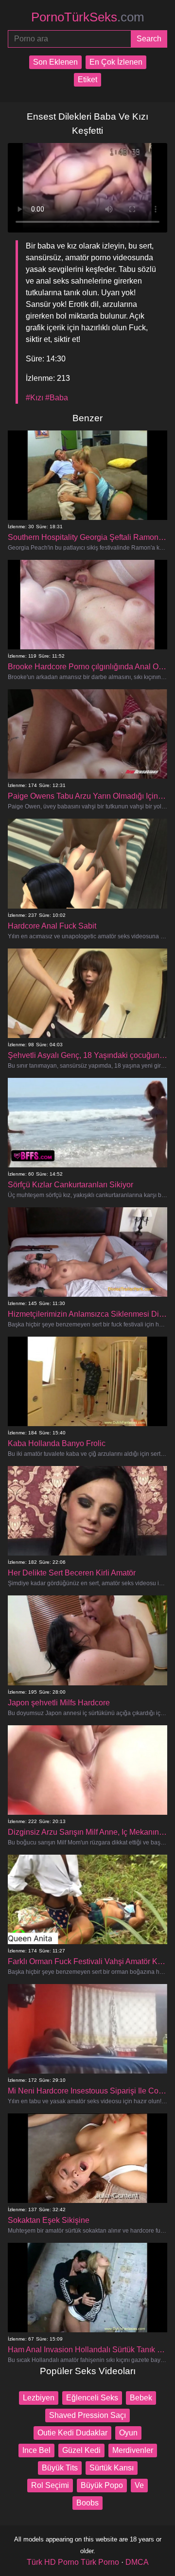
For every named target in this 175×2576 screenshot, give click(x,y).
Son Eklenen (55, 62)
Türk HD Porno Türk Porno (73, 2562)
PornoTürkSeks (88, 17)
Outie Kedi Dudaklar (72, 2433)
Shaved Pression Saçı (87, 2415)
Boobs (87, 2503)
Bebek (141, 2398)
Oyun (128, 2433)
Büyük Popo (102, 2485)
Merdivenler (133, 2450)
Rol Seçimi (50, 2485)
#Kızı (35, 398)
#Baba (57, 398)
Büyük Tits (60, 2468)
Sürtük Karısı (112, 2468)
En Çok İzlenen (116, 62)
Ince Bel (36, 2450)
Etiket (87, 80)
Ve (139, 2485)
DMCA (137, 2562)
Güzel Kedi (81, 2450)
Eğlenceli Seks (92, 2398)
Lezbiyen (39, 2398)
